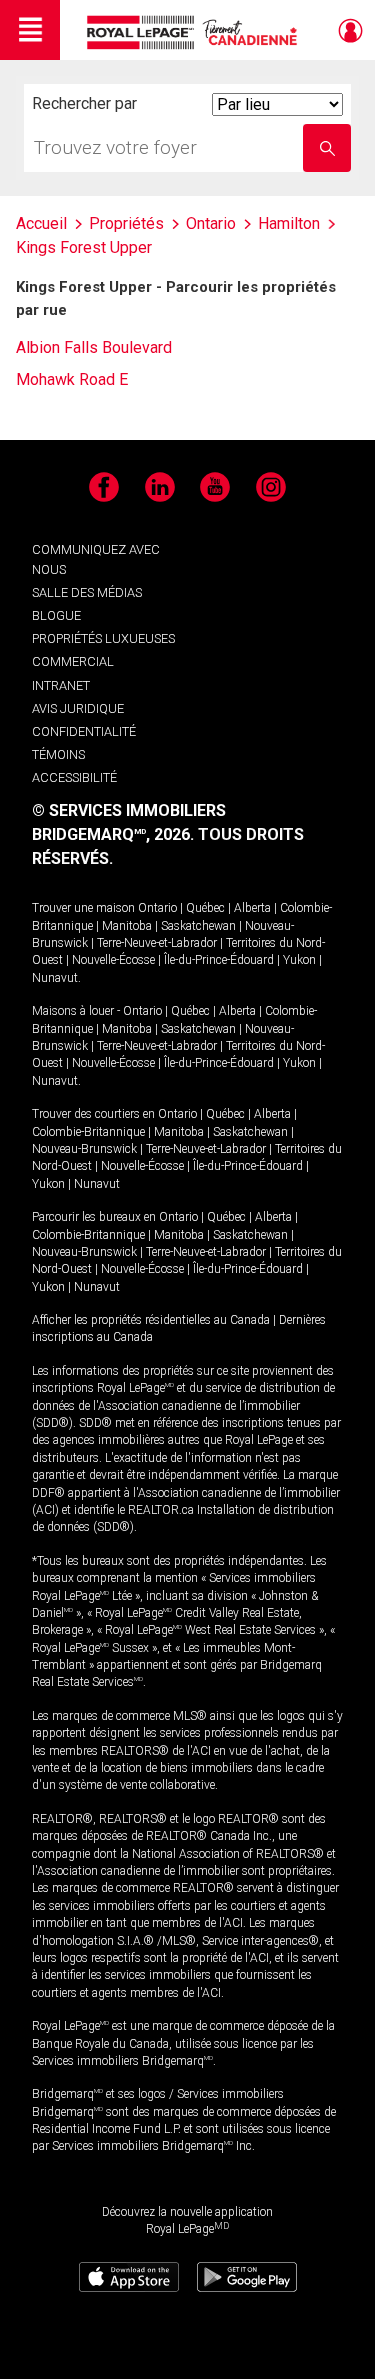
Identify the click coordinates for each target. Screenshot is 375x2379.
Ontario (157, 908)
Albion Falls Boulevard (94, 347)
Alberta (252, 908)
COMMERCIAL (73, 661)
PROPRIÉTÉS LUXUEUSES (103, 638)
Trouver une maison (83, 908)
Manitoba (127, 926)
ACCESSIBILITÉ (74, 777)
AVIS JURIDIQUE (78, 708)
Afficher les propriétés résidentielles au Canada (151, 1320)
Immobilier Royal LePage (195, 32)
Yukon (299, 960)
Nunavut (55, 978)
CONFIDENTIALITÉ (84, 731)
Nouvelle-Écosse (113, 960)
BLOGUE (56, 615)
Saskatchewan (198, 926)
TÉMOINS (58, 754)
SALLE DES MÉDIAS (87, 592)
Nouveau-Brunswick (84, 1149)
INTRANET (61, 685)
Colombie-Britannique (88, 1132)
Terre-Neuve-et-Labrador (157, 943)
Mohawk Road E (72, 379)
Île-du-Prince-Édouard (219, 960)
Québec (205, 908)
